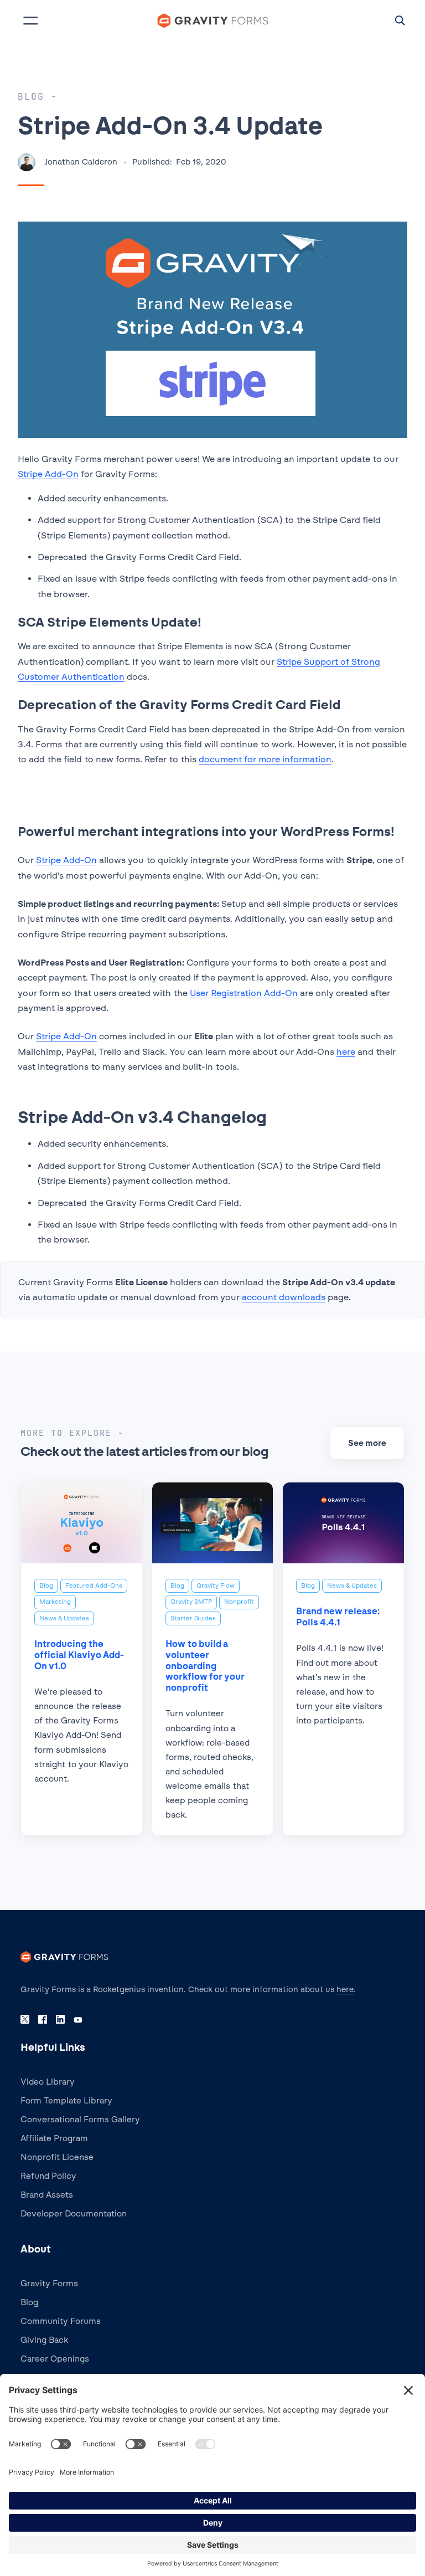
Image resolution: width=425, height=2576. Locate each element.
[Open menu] (30, 20)
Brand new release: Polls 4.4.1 (338, 1617)
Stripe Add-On (48, 474)
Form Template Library (66, 2101)
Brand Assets (47, 2195)
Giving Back (44, 2340)
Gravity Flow (216, 1585)
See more (367, 1443)
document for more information (265, 759)
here (346, 1052)
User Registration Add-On (244, 993)
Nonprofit (239, 1602)
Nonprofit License (57, 2157)
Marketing (55, 1602)
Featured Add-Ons (94, 1585)
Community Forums (61, 2321)
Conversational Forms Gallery (80, 2120)
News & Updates (64, 1618)
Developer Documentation (74, 2214)
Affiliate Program (54, 2138)
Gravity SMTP (191, 1602)
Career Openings (55, 2359)
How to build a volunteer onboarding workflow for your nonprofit (205, 1666)
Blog (46, 1585)
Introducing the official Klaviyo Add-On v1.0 (79, 1655)
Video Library (48, 2082)
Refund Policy (48, 2176)
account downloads (284, 1297)
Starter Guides (193, 1618)
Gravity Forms (49, 2283)
